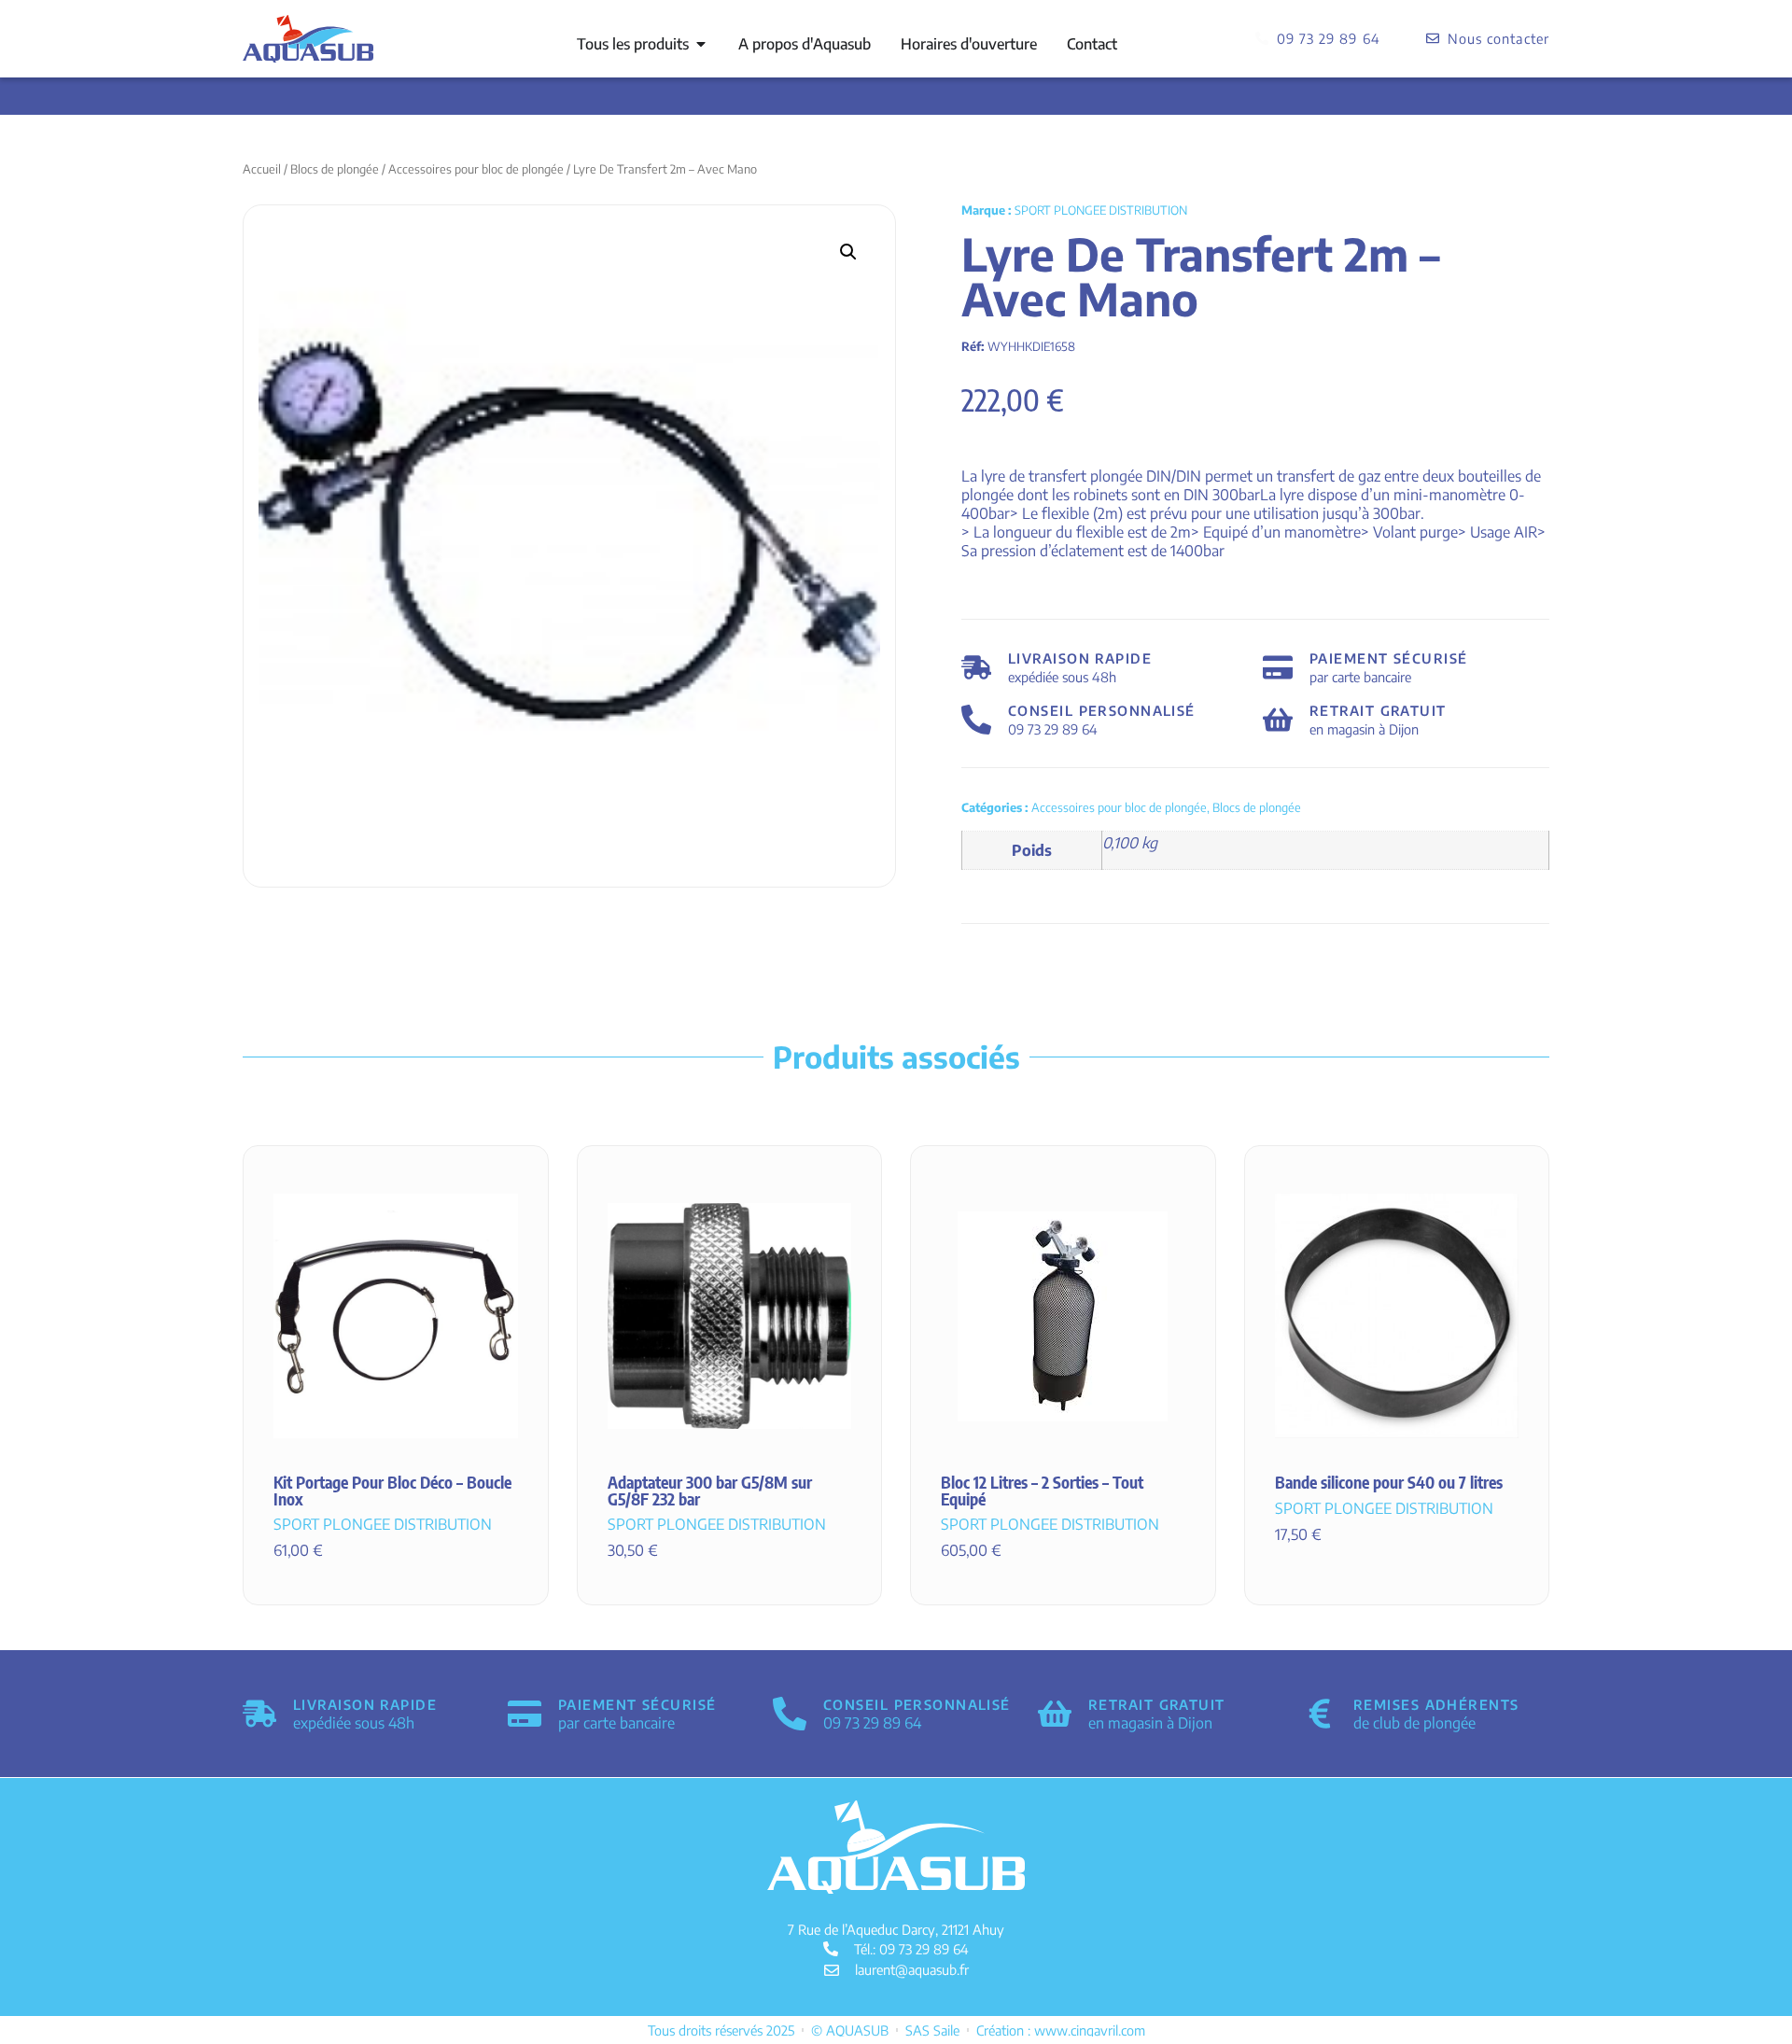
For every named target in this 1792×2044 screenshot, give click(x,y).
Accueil (262, 169)
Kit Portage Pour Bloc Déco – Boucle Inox (392, 1491)
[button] (848, 252)
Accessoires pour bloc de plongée (476, 169)
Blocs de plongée (335, 169)
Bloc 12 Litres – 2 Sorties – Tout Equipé (1042, 1491)
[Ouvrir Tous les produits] (701, 44)
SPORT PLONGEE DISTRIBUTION (1101, 210)
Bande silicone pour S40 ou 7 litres (1389, 1482)
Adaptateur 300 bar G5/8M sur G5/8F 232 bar (710, 1491)
